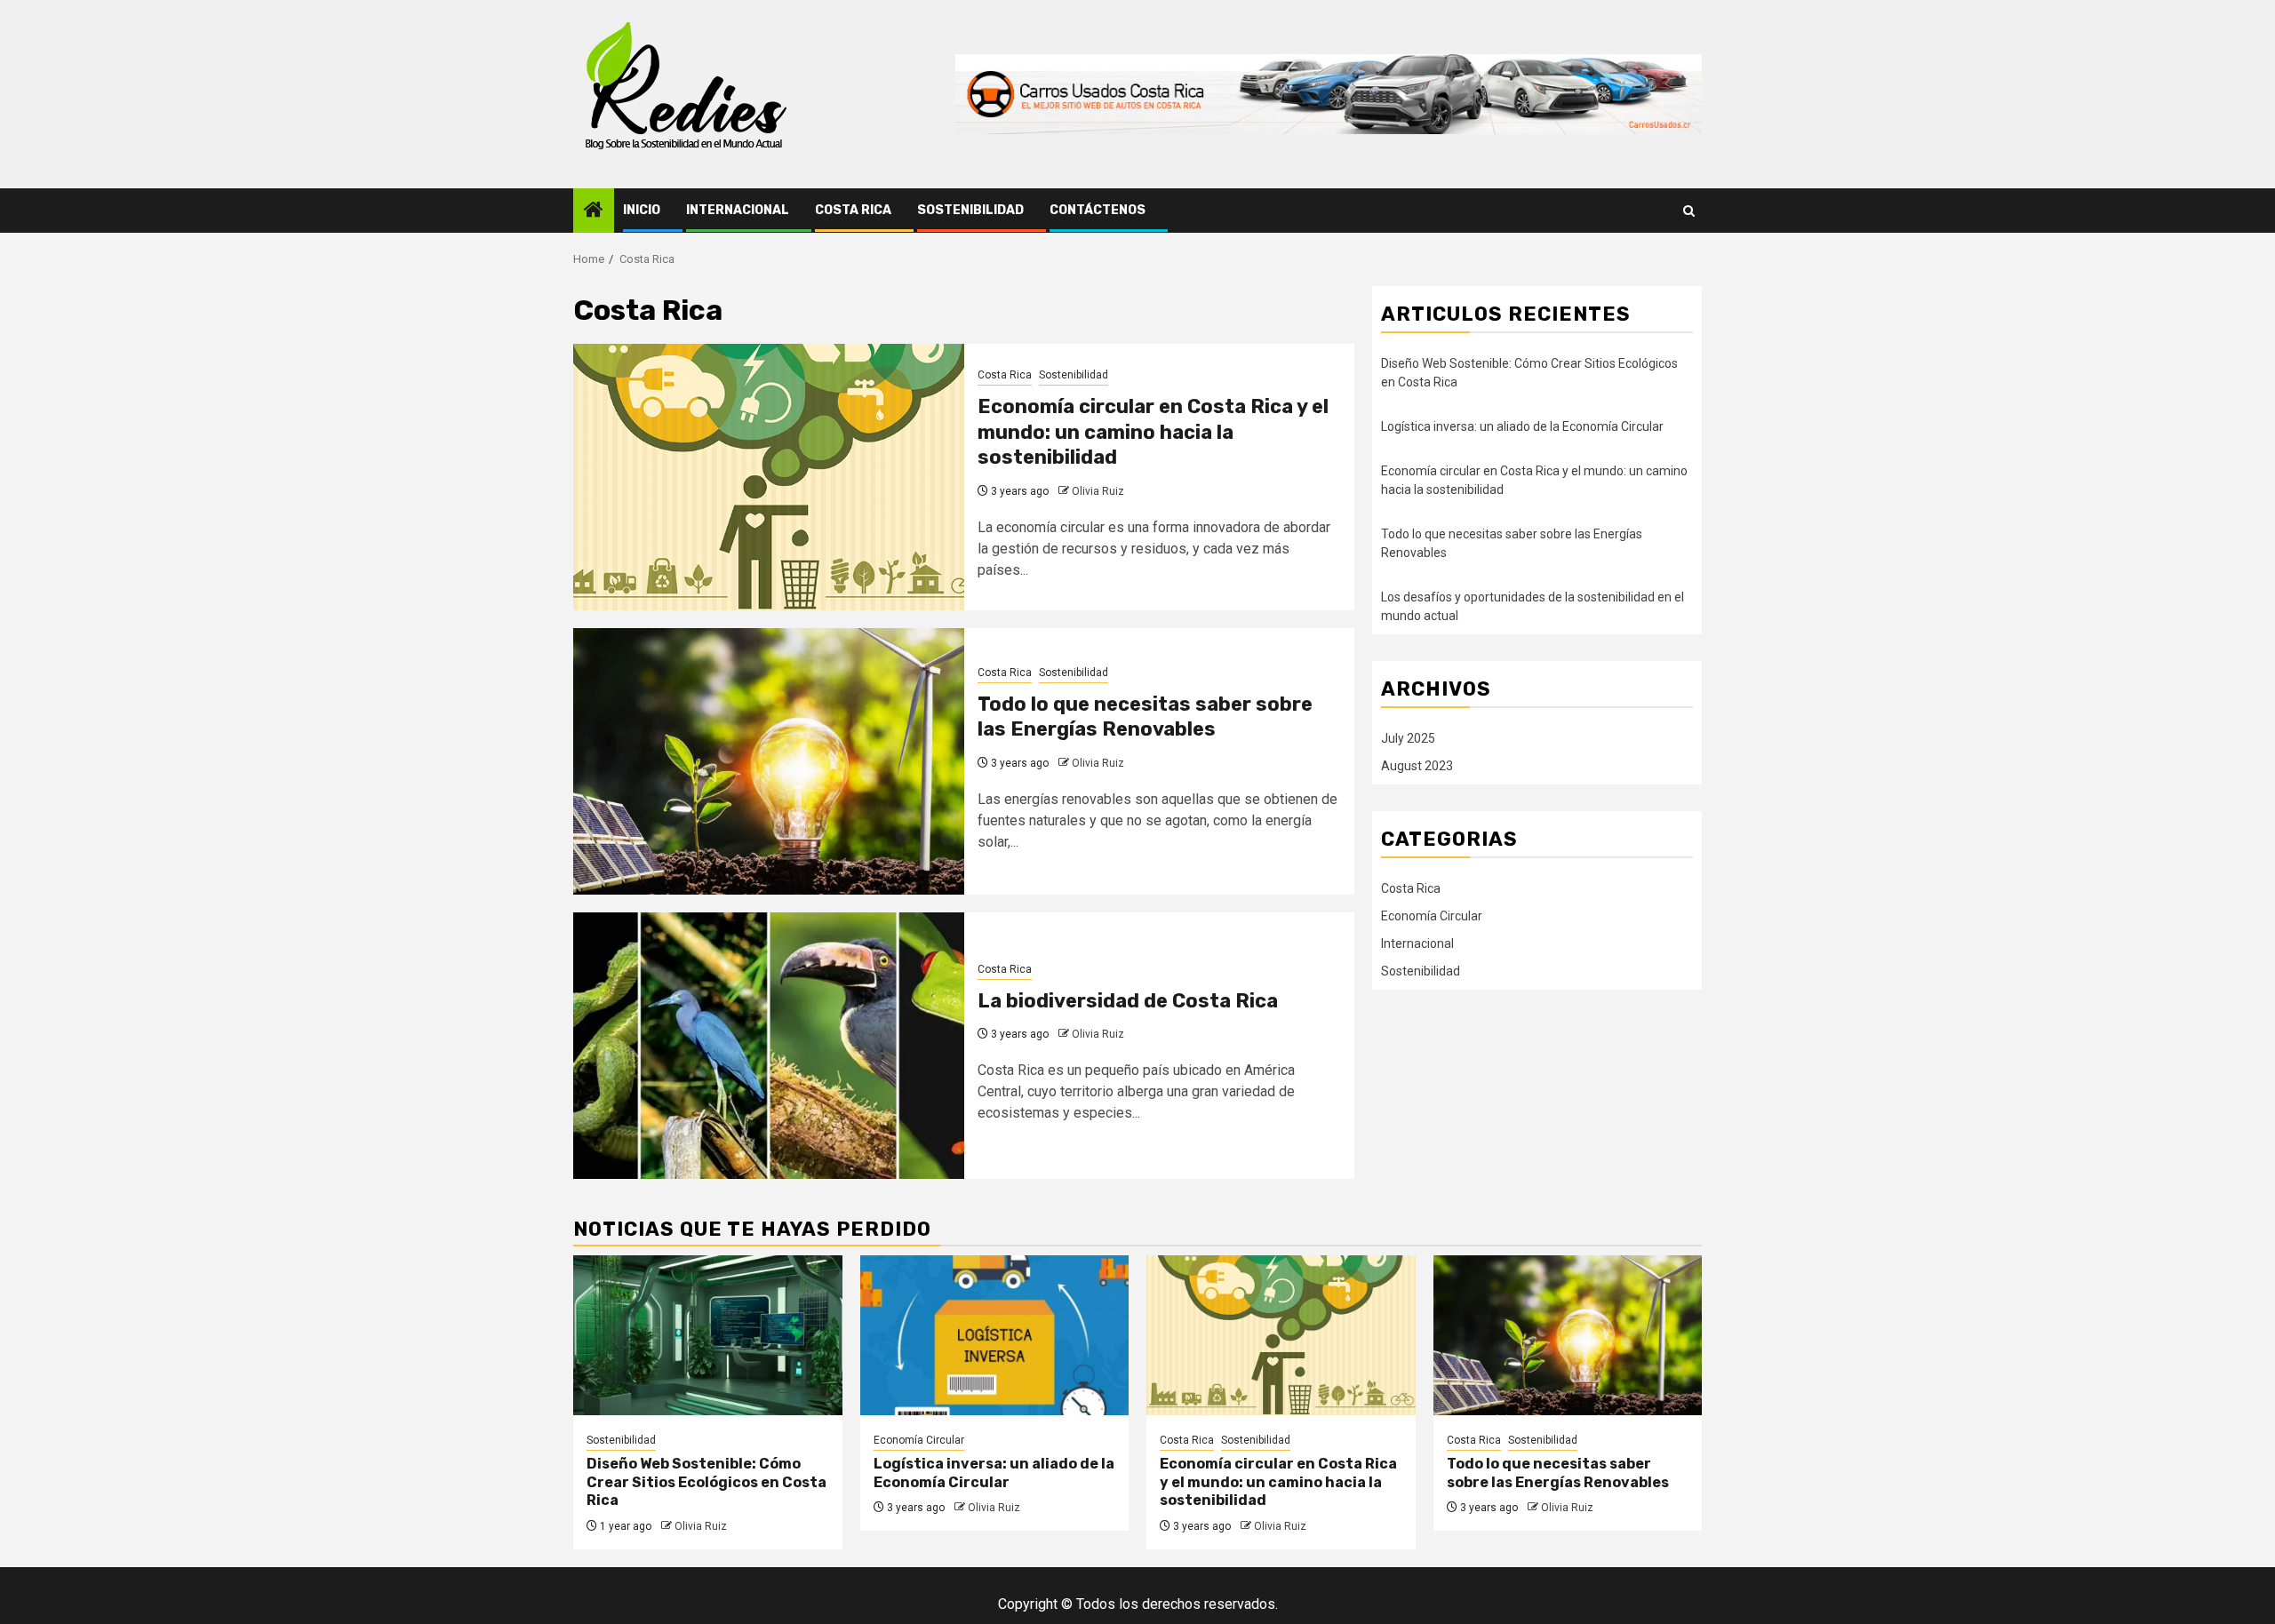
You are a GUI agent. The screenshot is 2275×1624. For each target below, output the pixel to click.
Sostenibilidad (970, 210)
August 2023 (1417, 766)
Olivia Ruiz (1098, 491)
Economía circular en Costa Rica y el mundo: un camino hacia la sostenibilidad (1153, 432)
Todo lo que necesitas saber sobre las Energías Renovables (1145, 717)
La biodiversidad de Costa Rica (1128, 1001)
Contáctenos (1098, 210)
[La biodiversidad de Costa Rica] (769, 1046)
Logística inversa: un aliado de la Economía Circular (1522, 426)
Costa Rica (853, 210)
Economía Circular (1432, 916)
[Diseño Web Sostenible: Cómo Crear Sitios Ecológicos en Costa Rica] (708, 1335)
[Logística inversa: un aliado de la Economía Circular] (995, 1335)
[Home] (594, 211)
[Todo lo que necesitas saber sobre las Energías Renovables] (769, 761)
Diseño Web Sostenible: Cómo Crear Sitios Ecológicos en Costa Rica (706, 1482)
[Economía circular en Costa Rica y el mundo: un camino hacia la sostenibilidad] (769, 477)
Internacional (738, 210)
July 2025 (1408, 738)
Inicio (642, 210)
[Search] (1689, 211)
